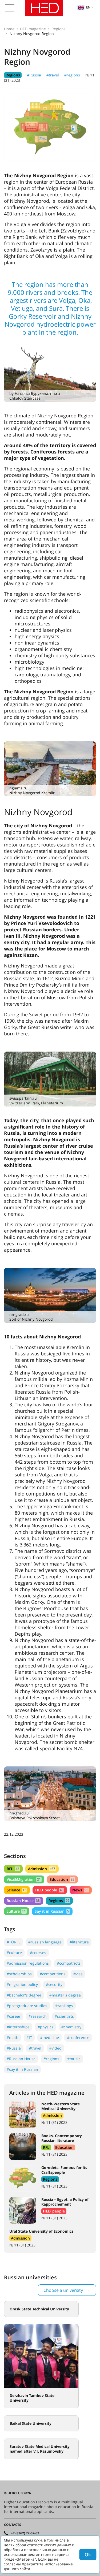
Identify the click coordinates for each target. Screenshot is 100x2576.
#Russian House (21, 2059)
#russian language (45, 1942)
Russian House (23, 1901)
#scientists (64, 2016)
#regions (72, 75)
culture (16, 1911)
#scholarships (19, 1974)
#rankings (64, 2006)
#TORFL (13, 1942)
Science (17, 1890)
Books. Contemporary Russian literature (62, 2138)
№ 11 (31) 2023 (54, 2122)
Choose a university (63, 2290)
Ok (88, 2555)
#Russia (34, 75)
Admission (41, 1869)
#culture (14, 1953)
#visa (78, 1974)
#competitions (53, 1974)
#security (54, 1984)
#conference (78, 2037)
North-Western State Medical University (61, 2106)
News (80, 1890)
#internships (18, 2027)
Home (9, 29)
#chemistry (71, 2027)
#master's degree (65, 1995)
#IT (29, 2037)
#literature (79, 1942)
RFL (13, 1869)
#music (74, 2059)
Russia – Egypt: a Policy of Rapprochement (65, 2202)
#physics (45, 2027)
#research (38, 2016)
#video (55, 2048)
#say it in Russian (22, 2069)
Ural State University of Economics (41, 2231)
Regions (59, 29)
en (88, 7)
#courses (38, 1953)
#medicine (49, 2037)
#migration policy (22, 1984)
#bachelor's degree (24, 1995)
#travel (53, 75)
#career (14, 2016)
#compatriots (69, 1963)
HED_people (49, 1890)
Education (62, 1879)
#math (13, 2037)
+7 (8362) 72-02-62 (25, 2533)
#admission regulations (28, 1963)
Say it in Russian (52, 1911)
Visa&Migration (24, 1879)
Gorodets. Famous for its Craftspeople (64, 2170)
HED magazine (33, 29)
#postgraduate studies (27, 2006)
